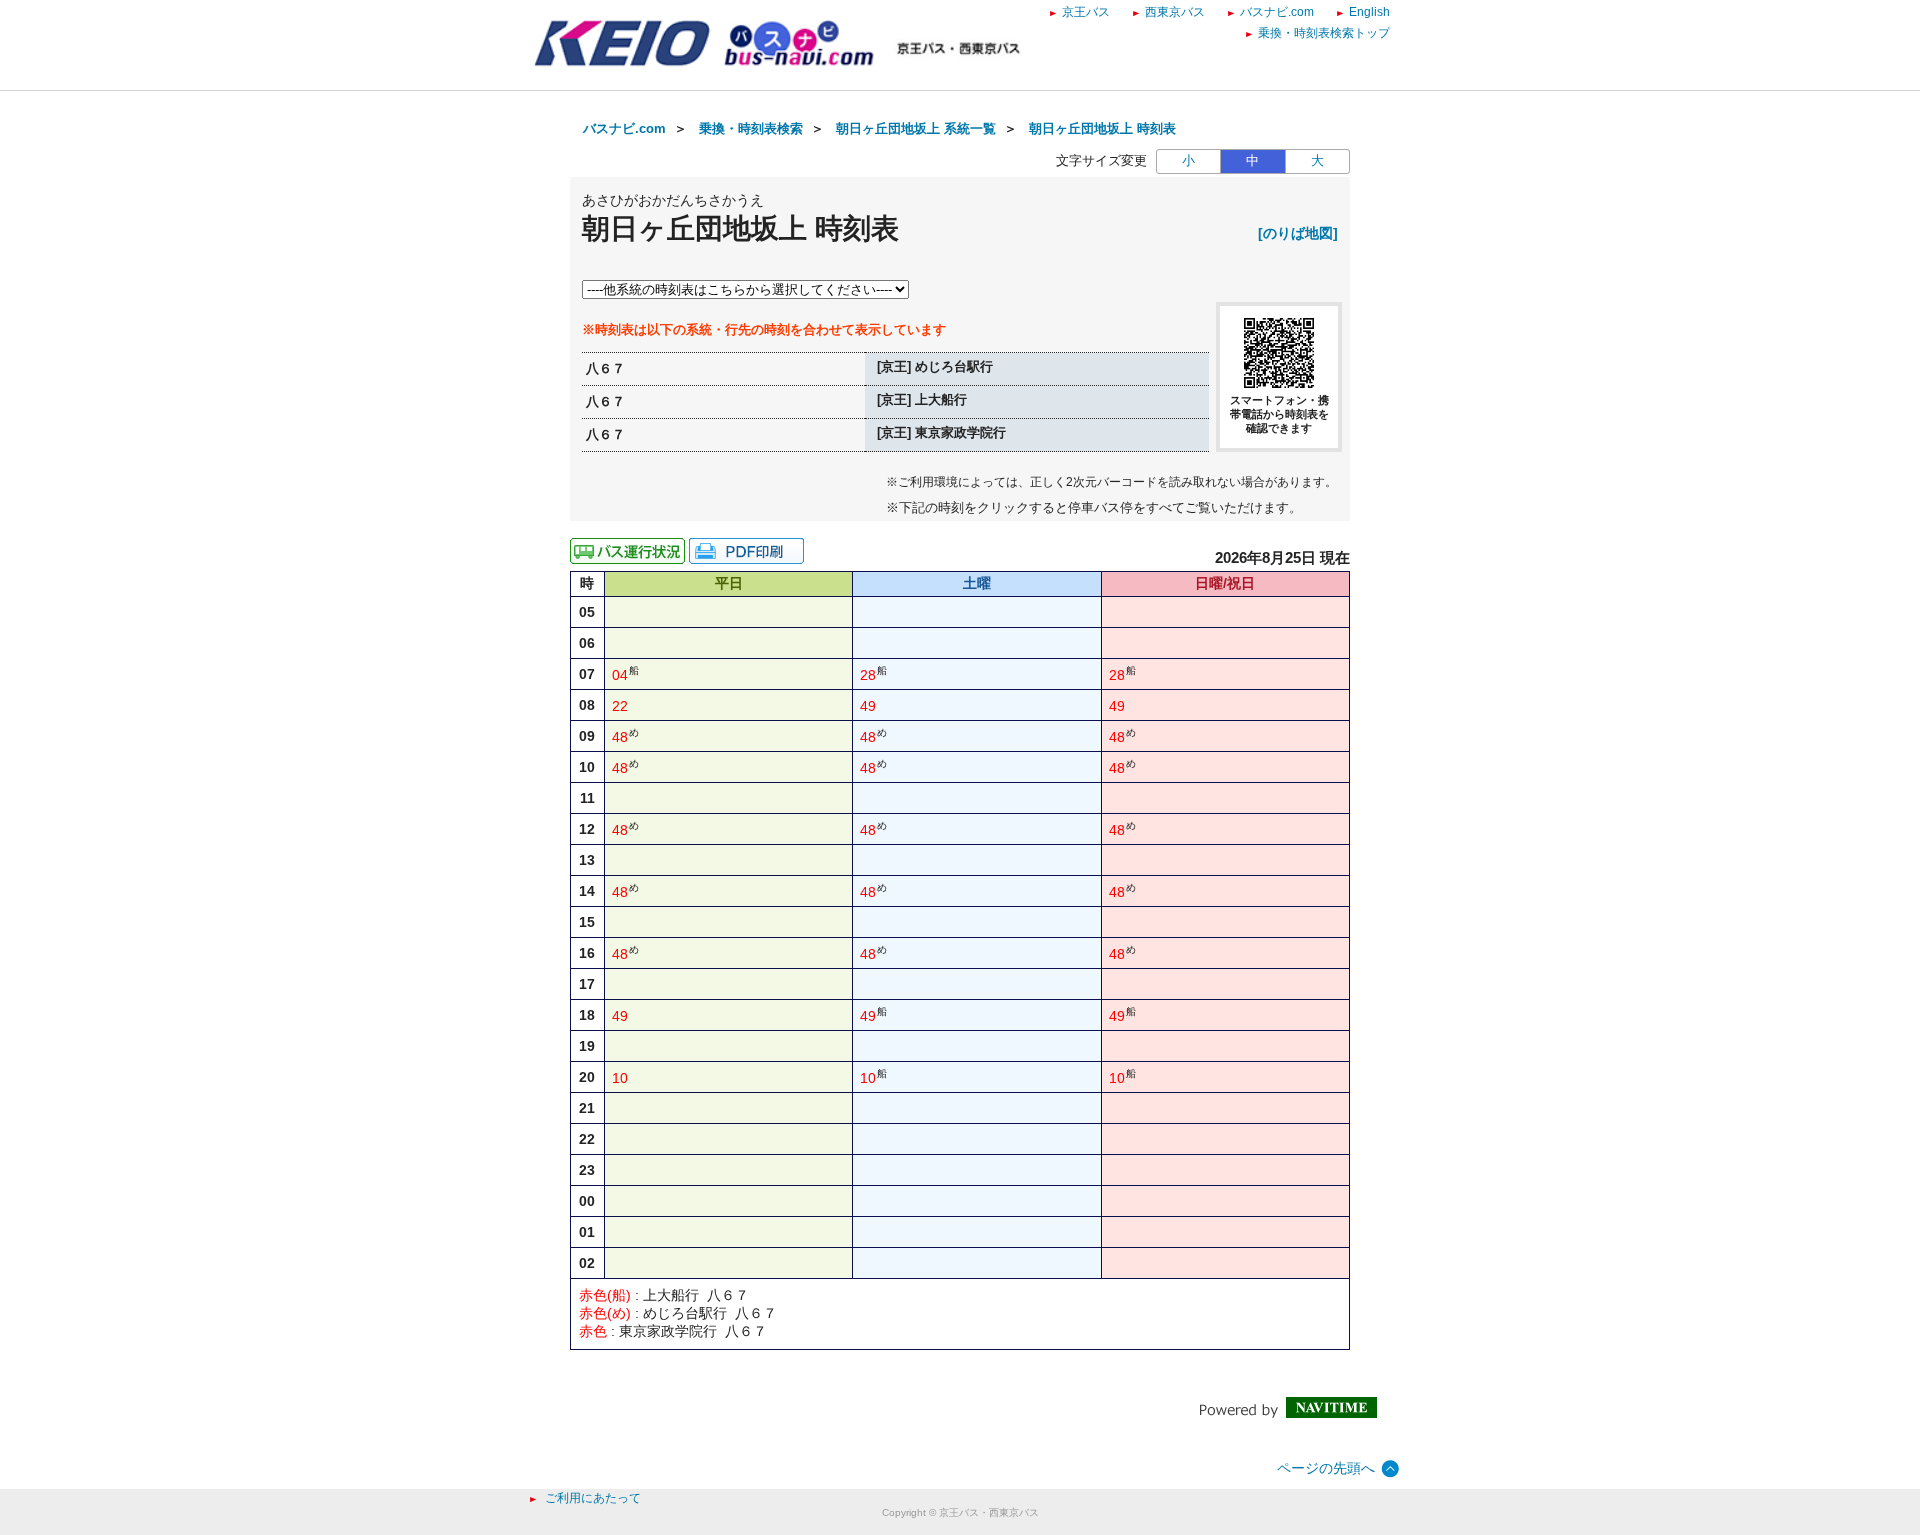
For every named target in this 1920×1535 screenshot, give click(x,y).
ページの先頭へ (1326, 1468)
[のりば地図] (1298, 233)
